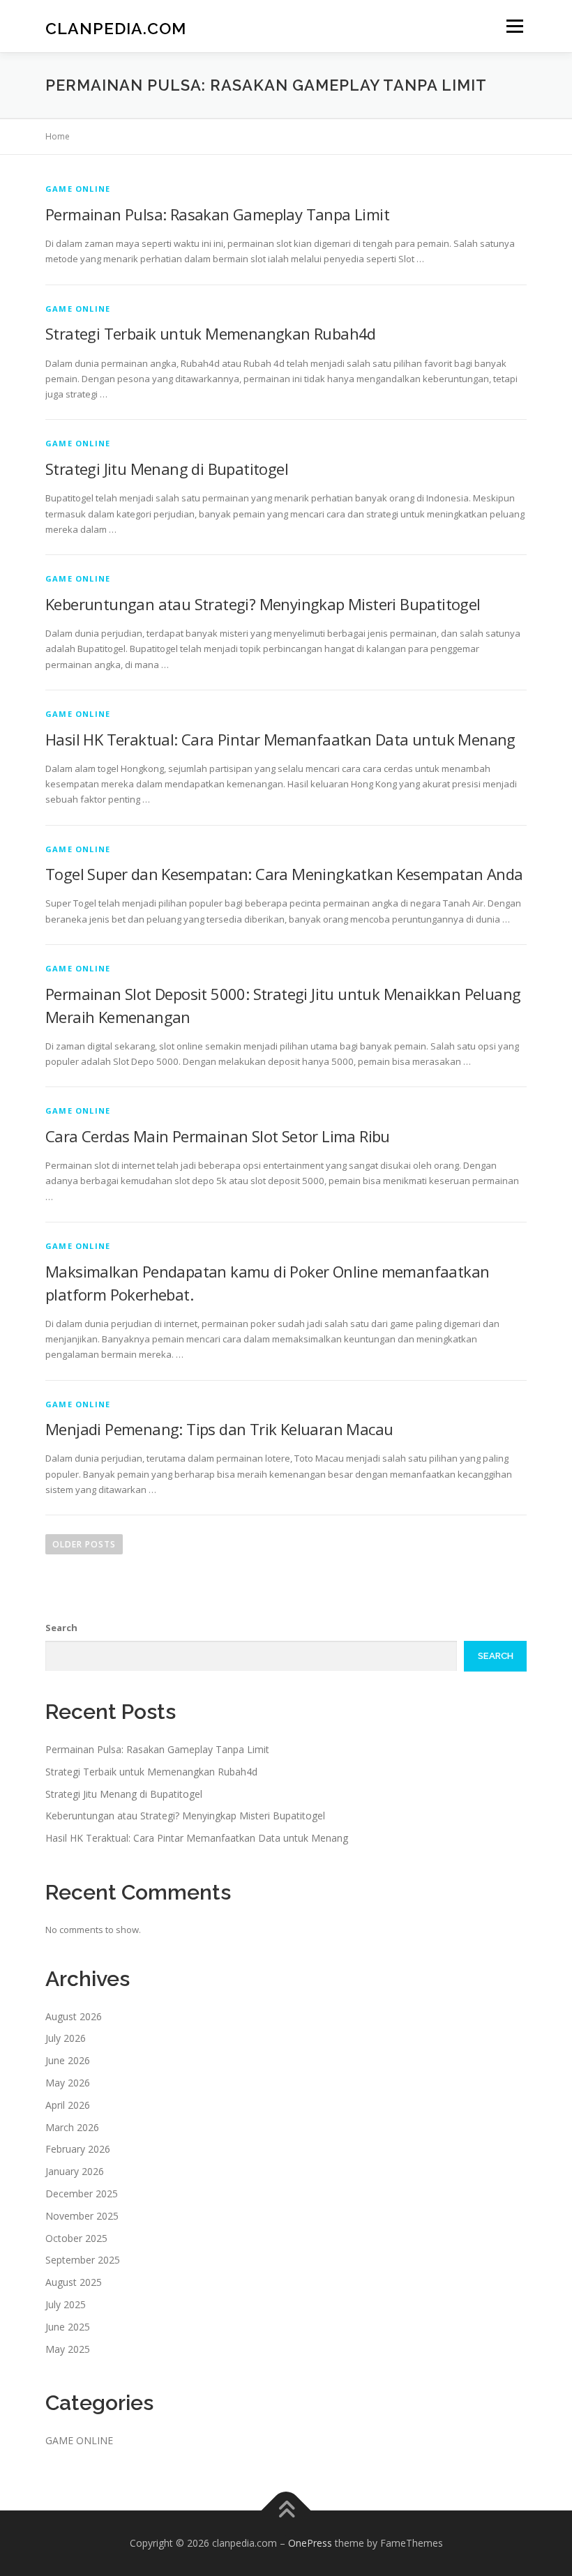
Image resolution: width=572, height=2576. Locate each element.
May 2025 (68, 2349)
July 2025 (66, 2304)
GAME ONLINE (78, 189)
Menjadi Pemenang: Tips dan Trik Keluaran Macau (219, 1429)
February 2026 (78, 2149)
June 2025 (68, 2327)
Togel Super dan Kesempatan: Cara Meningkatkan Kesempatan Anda (284, 874)
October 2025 (76, 2238)
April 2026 (68, 2105)
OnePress (310, 2543)
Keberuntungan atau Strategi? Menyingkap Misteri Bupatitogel (263, 604)
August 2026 (74, 2016)
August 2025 (74, 2282)
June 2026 (68, 2060)
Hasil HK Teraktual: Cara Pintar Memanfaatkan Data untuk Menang (280, 739)
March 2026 (72, 2127)
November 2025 (82, 2216)
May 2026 (68, 2083)
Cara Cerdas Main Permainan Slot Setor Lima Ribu (218, 1136)
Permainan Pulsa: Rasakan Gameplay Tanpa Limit (217, 214)
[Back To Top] (286, 2511)
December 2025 (82, 2194)
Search (61, 1628)
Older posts (84, 1544)
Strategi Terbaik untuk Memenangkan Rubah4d (211, 333)
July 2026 (66, 2038)
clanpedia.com (116, 28)
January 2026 (75, 2171)
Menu (514, 26)
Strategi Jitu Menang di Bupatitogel (167, 469)
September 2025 (83, 2260)
